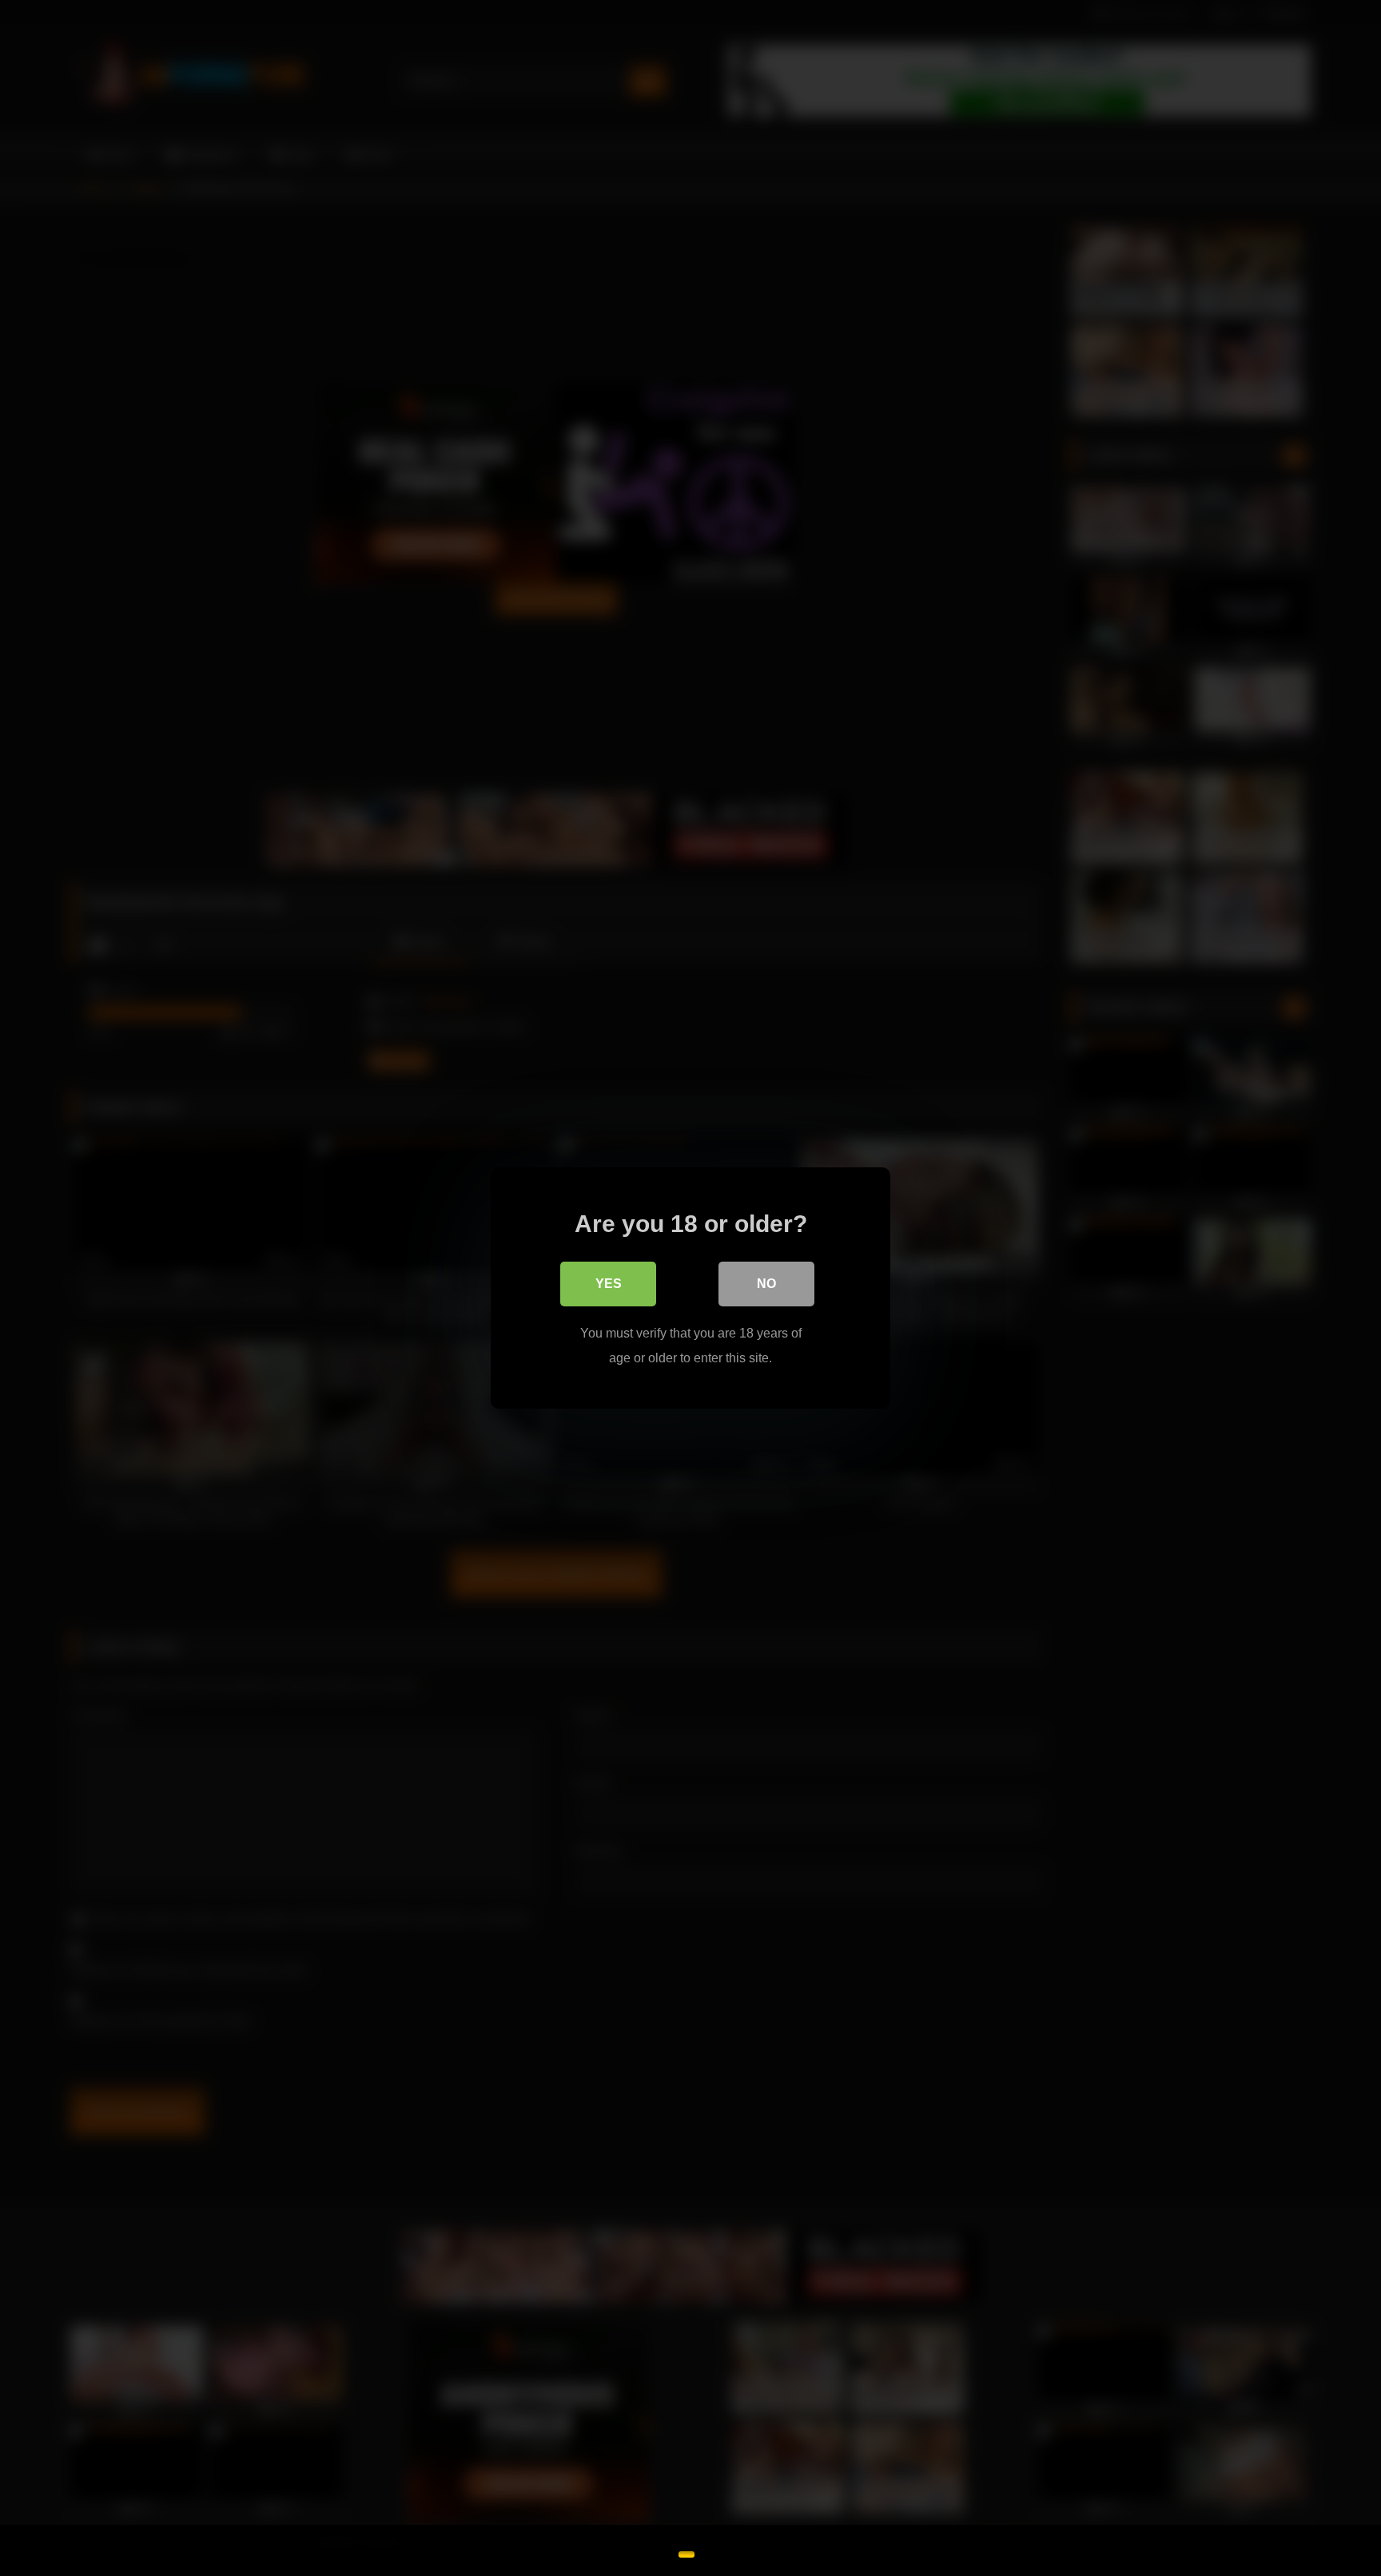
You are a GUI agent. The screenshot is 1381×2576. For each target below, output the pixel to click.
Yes (609, 1284)
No (766, 1284)
